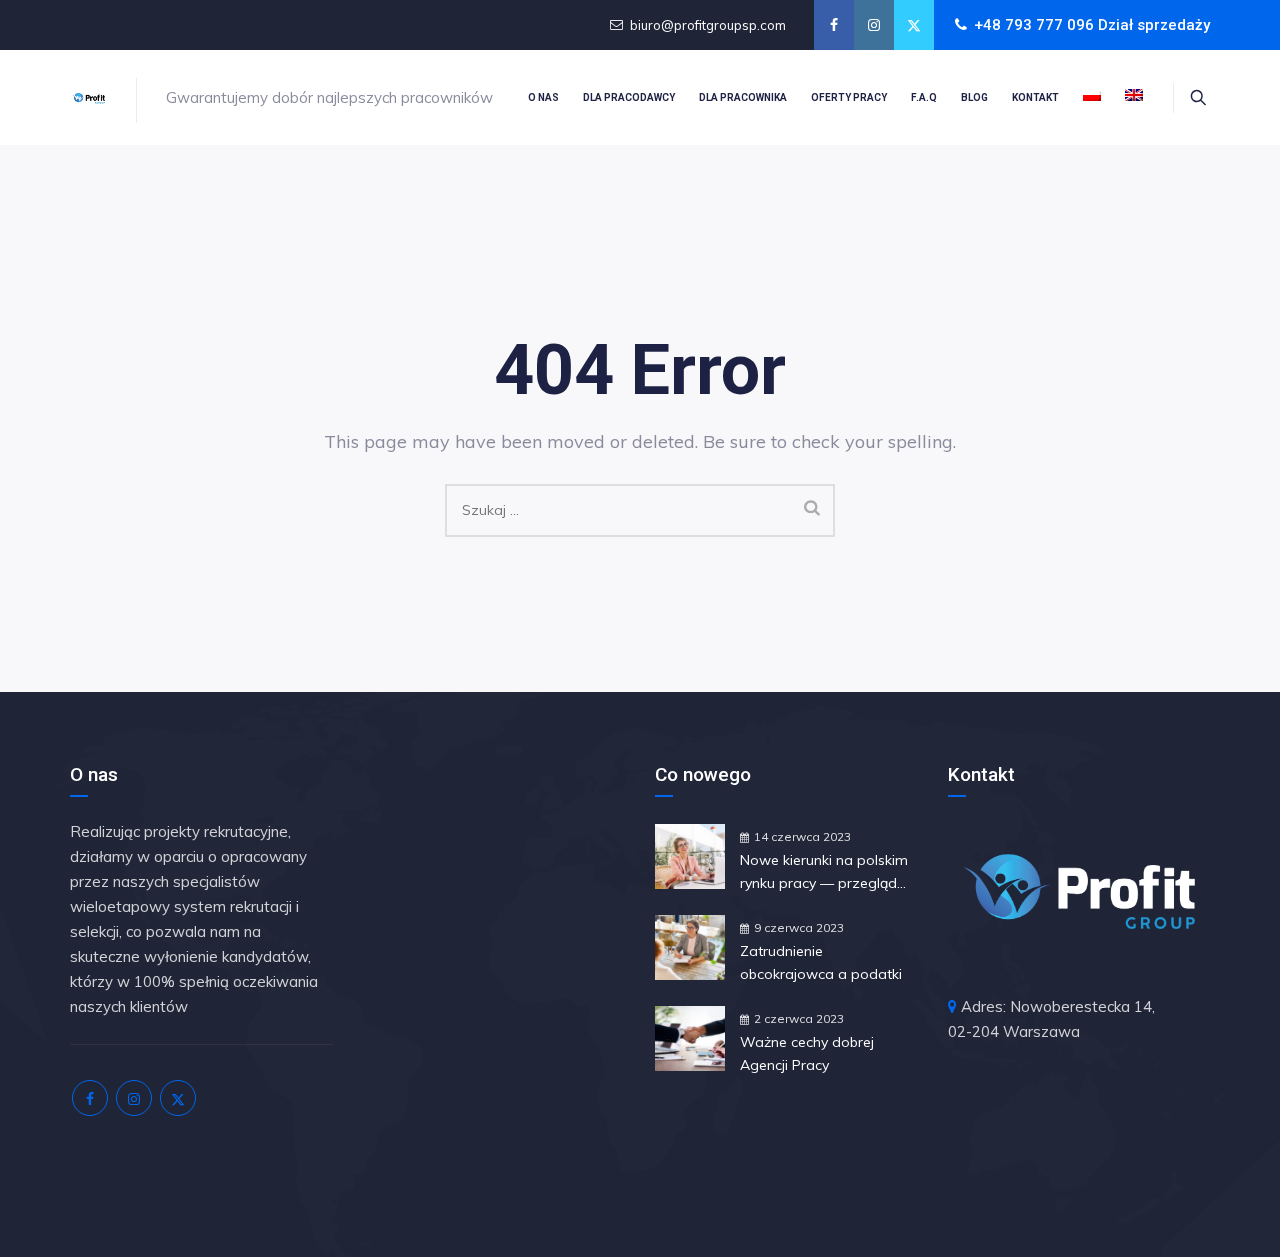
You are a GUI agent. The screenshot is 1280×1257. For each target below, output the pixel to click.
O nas (543, 97)
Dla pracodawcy (629, 97)
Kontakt (1035, 97)
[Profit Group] (89, 97)
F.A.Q (924, 97)
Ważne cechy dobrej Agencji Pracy (807, 1053)
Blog (974, 97)
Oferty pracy (849, 97)
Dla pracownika (743, 97)
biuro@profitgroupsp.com (708, 25)
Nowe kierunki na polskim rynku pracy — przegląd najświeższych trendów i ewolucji (824, 873)
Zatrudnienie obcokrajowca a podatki (821, 962)
